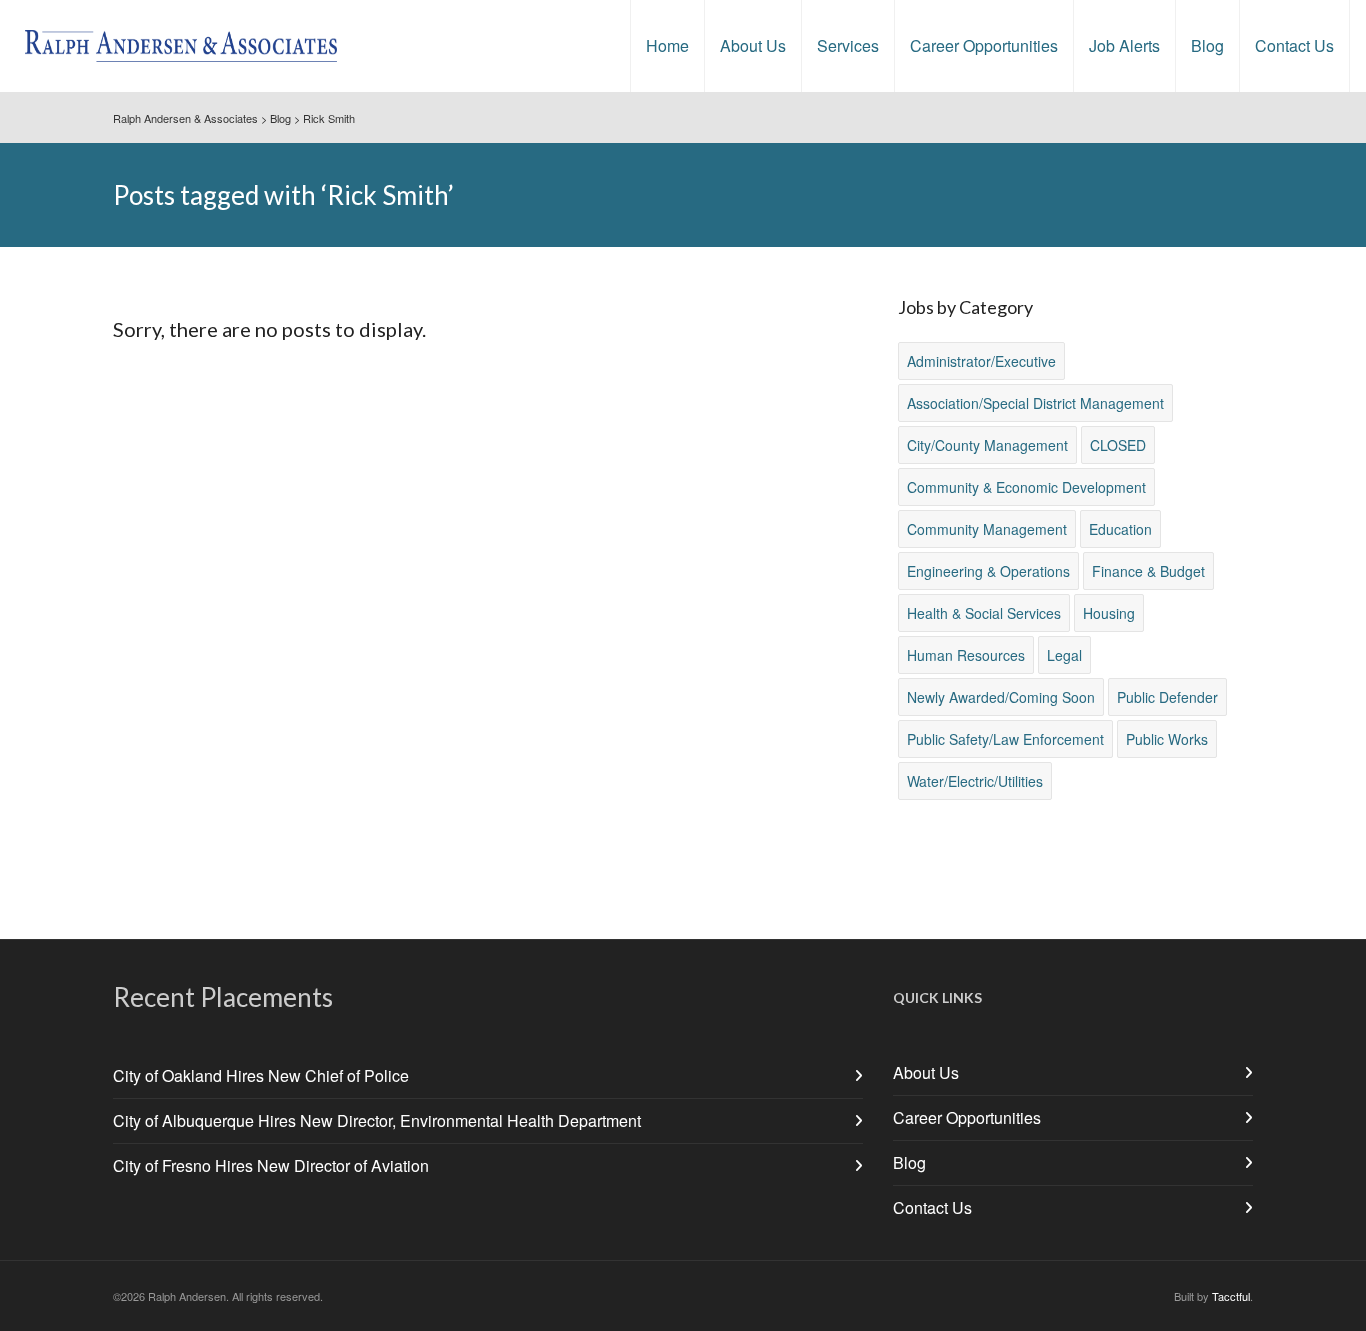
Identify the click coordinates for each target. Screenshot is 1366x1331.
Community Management (987, 529)
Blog (909, 1162)
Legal (1064, 655)
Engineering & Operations (988, 571)
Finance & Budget (1148, 571)
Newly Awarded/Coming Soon (1001, 697)
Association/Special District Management (1035, 403)
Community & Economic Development (1026, 487)
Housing (1109, 613)
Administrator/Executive (981, 361)
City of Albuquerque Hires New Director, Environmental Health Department (377, 1120)
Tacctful (1231, 1296)
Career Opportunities (967, 1117)
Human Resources (966, 655)
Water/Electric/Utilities (975, 781)
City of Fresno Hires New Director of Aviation (271, 1165)
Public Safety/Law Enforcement (1005, 739)
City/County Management (987, 445)
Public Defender (1167, 697)
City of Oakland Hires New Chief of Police (261, 1075)
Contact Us (932, 1207)
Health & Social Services (984, 613)
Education (1120, 529)
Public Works (1167, 739)
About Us (926, 1072)
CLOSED (1118, 445)
